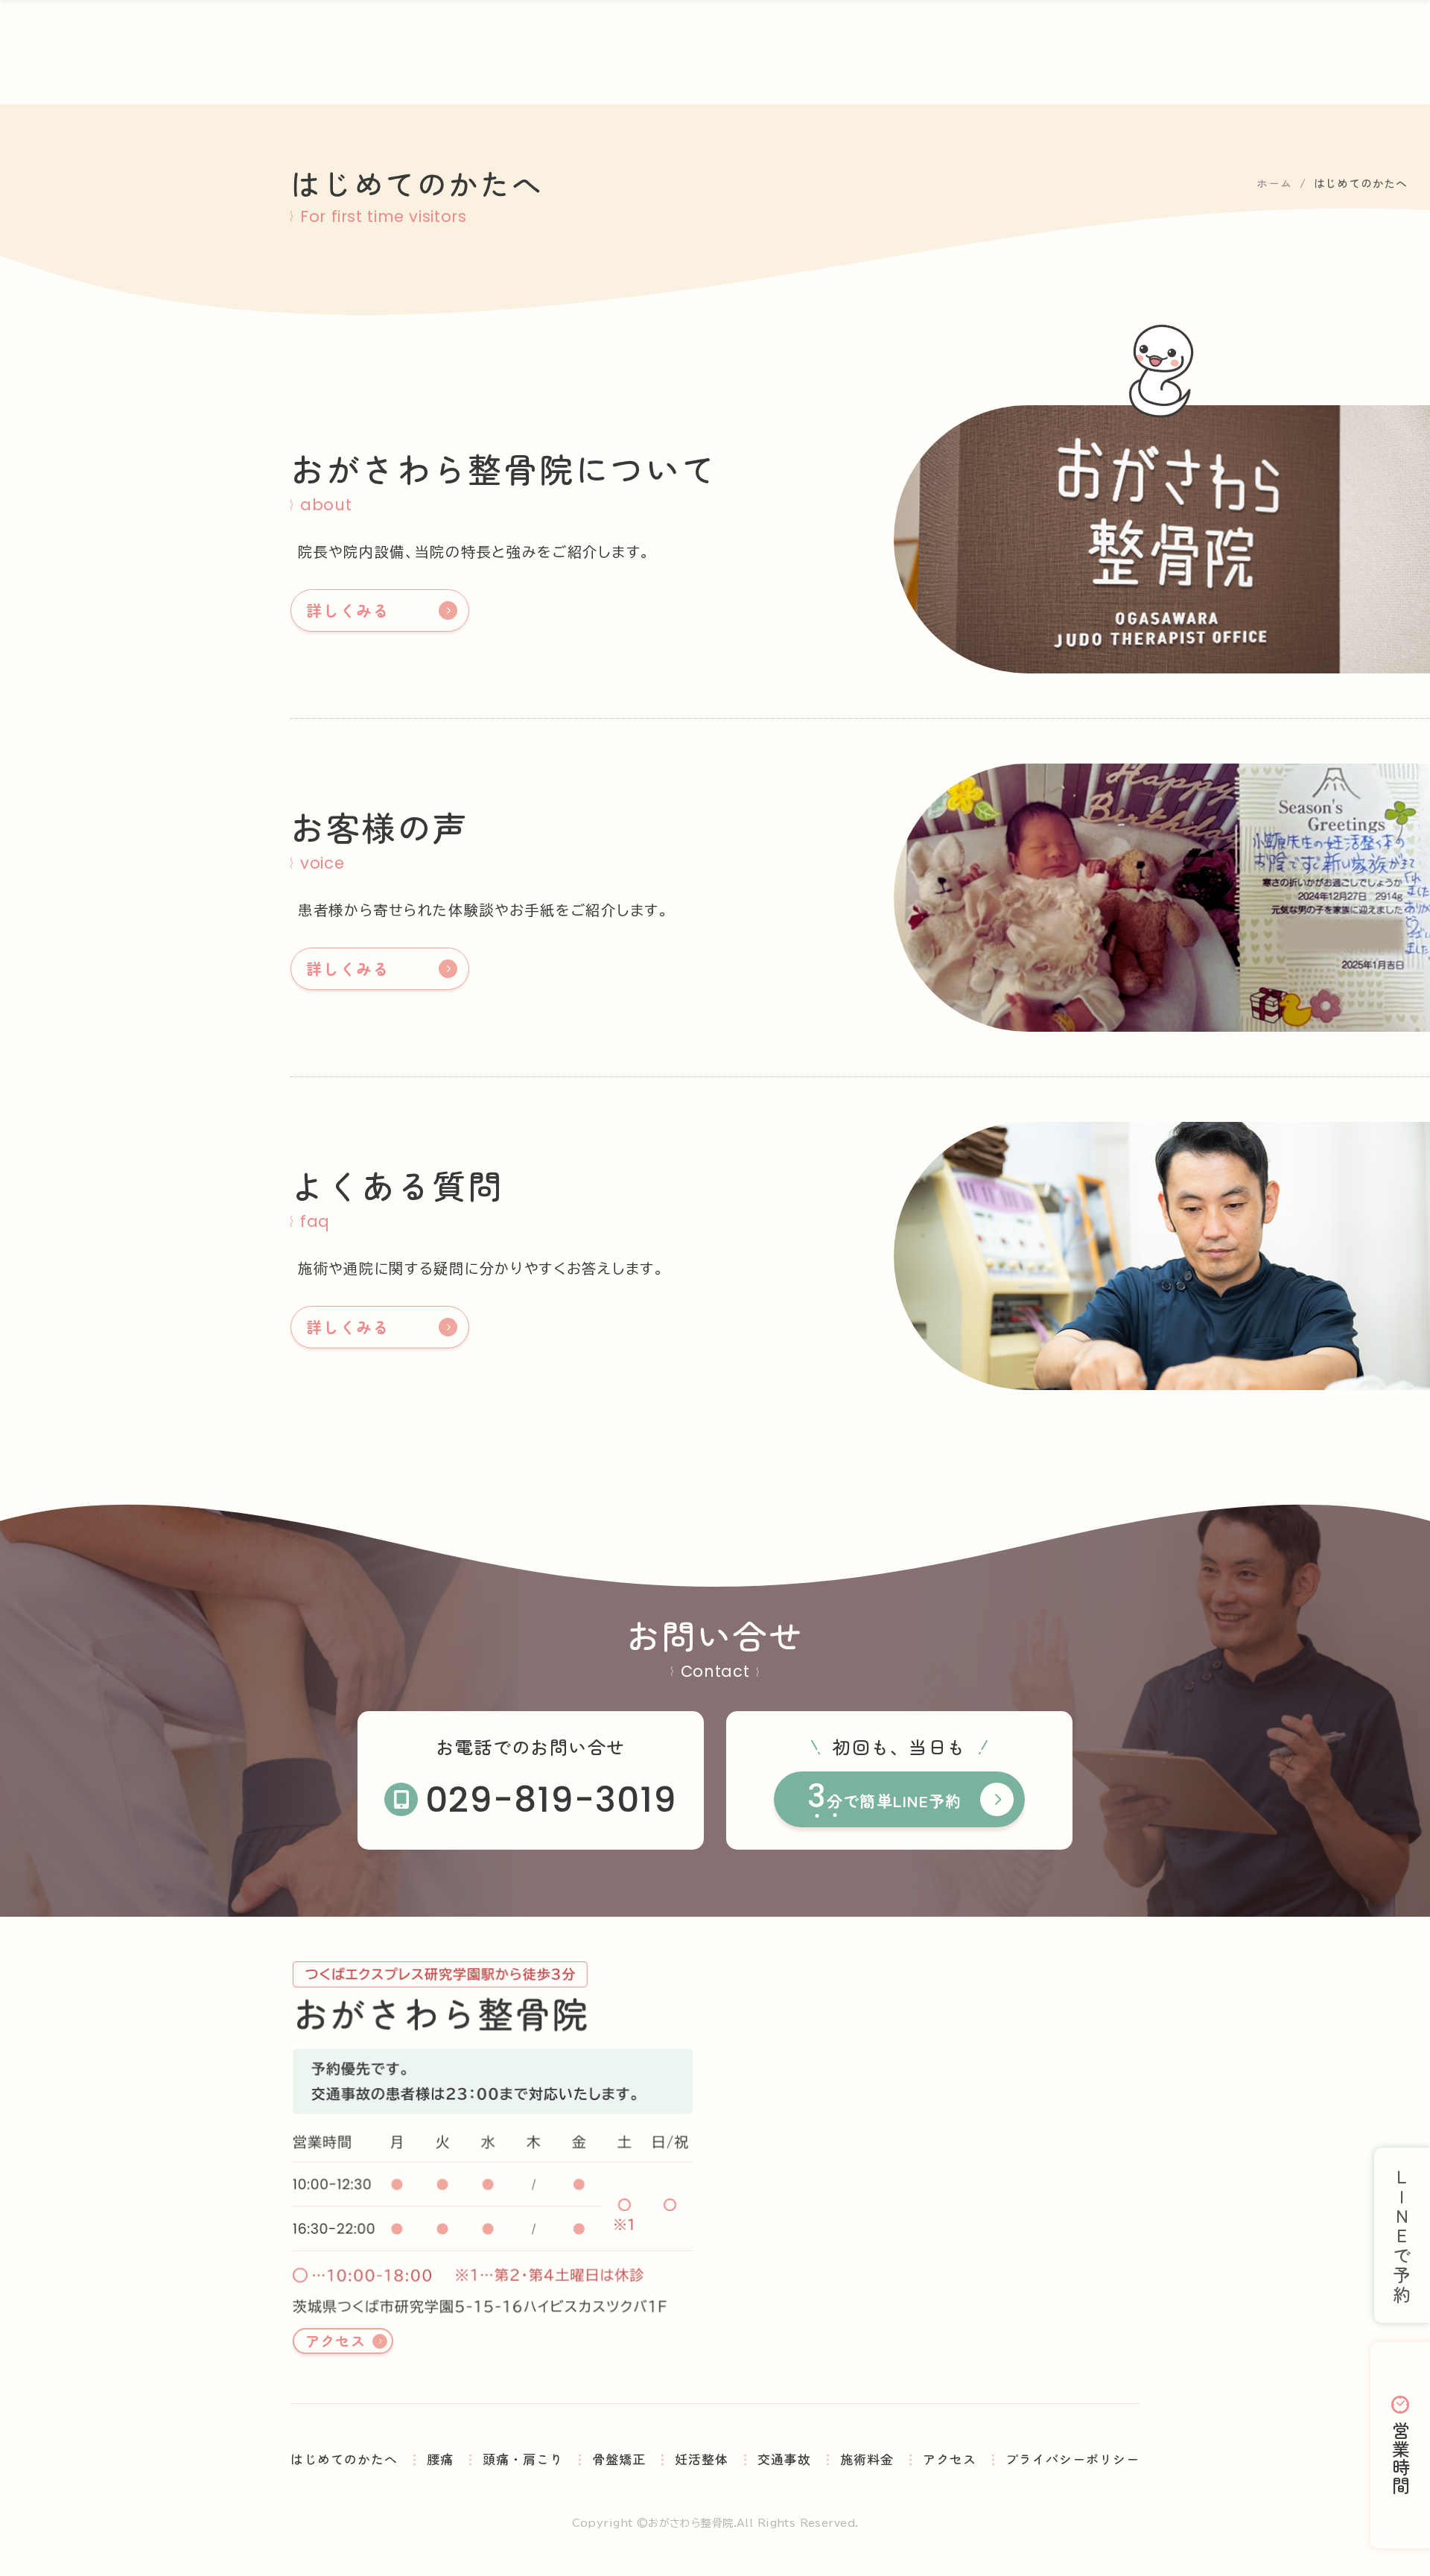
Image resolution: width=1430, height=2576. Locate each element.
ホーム (1274, 183)
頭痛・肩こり (523, 2459)
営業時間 (1401, 2458)
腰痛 (440, 2459)
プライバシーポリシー (1072, 2459)
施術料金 (867, 2459)
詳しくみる (347, 610)
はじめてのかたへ (344, 2459)
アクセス (336, 2340)
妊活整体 (702, 2459)
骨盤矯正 (619, 2459)
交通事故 (784, 2459)
